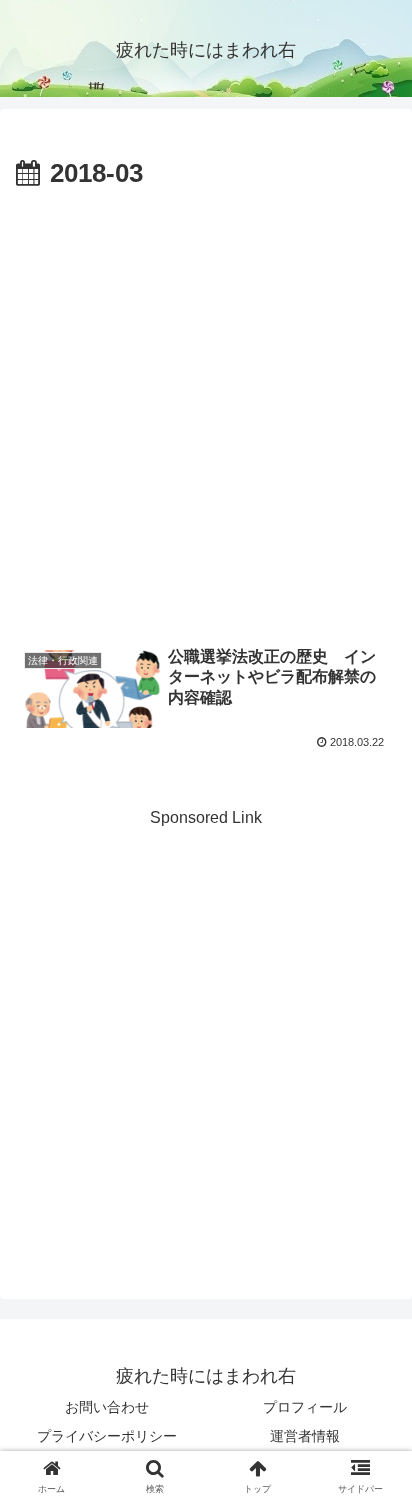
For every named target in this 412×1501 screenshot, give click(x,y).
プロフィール (305, 1407)
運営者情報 (305, 1436)
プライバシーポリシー (107, 1436)
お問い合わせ (107, 1407)
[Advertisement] (206, 413)
